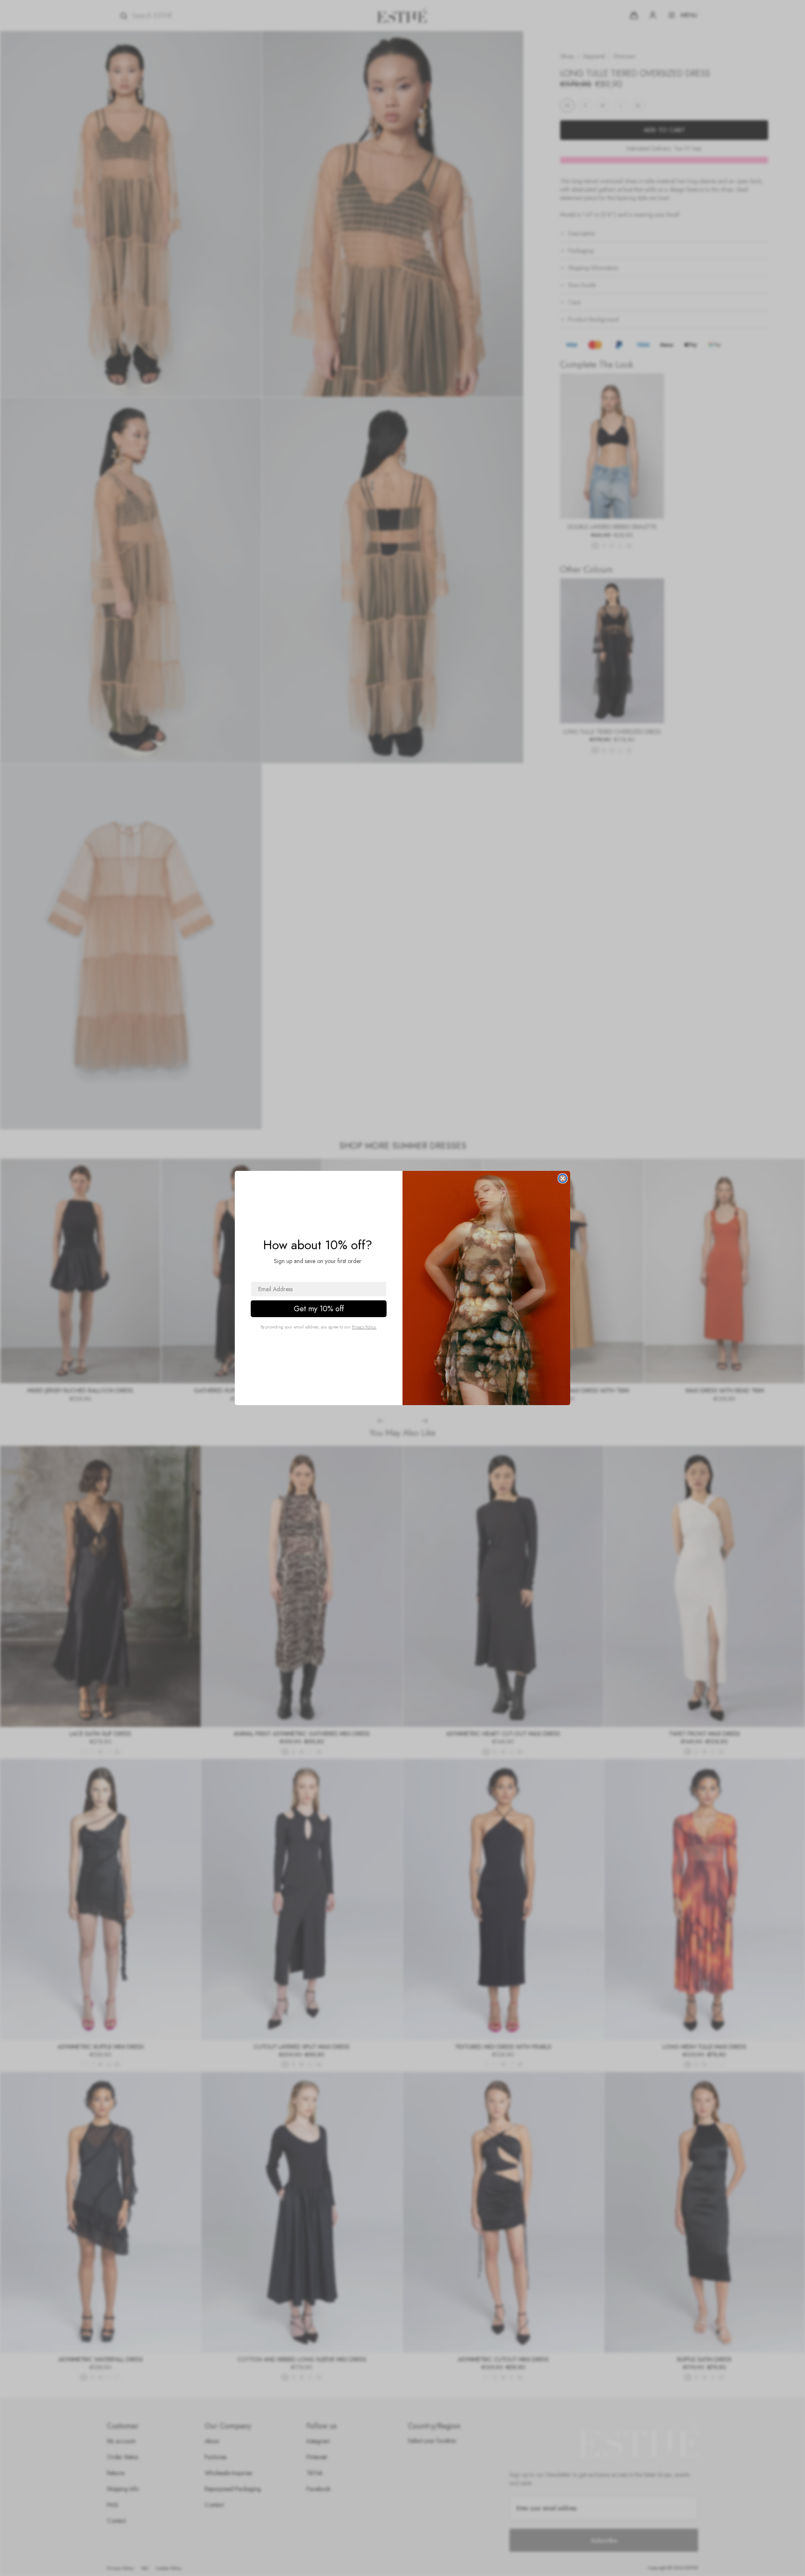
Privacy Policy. (364, 1327)
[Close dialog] (563, 1178)
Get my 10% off (319, 1309)
